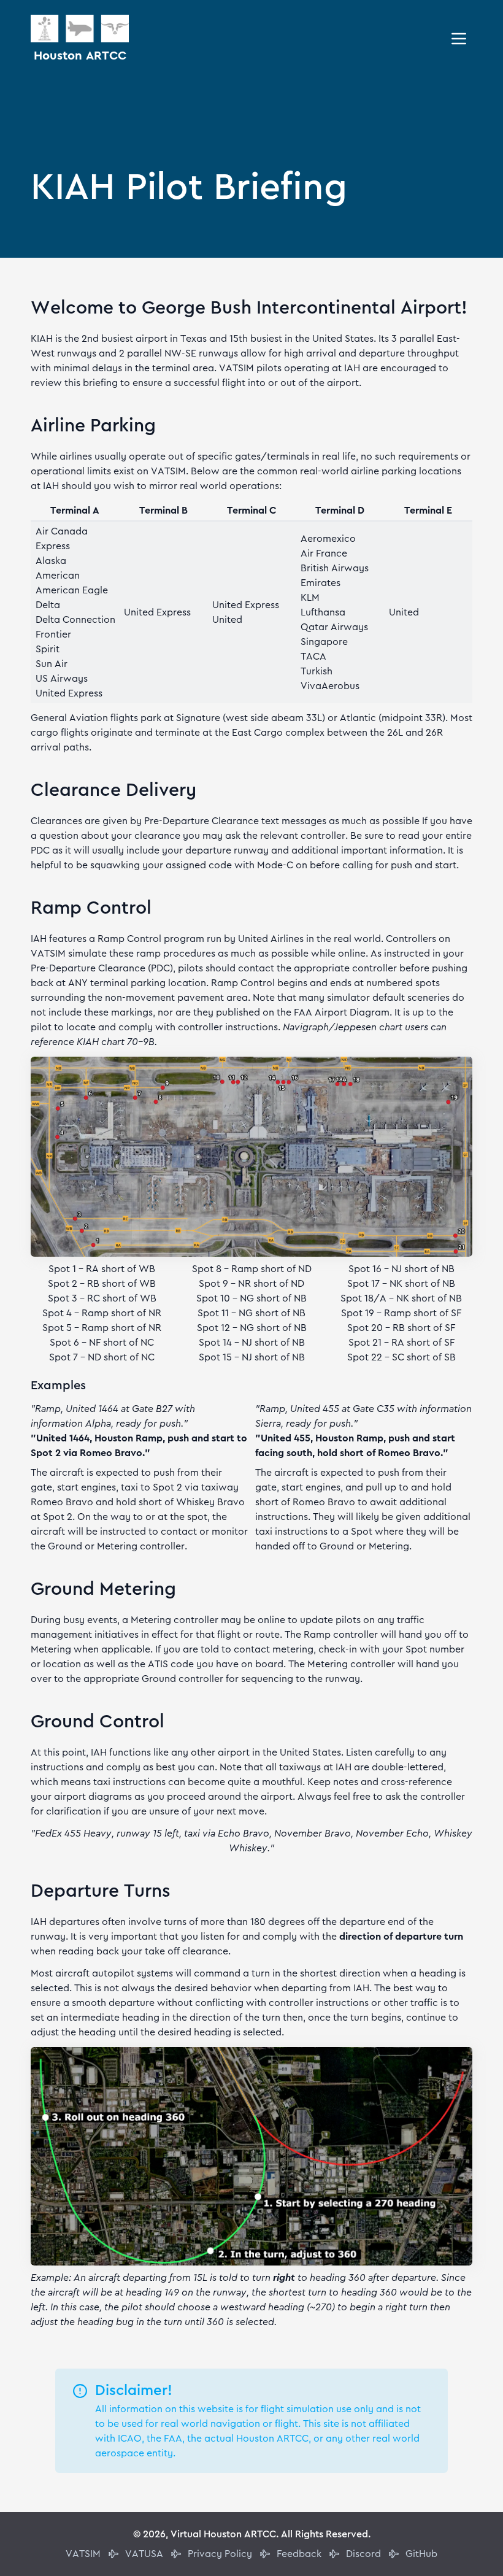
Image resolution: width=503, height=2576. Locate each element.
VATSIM (83, 2554)
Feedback (299, 2554)
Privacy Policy (220, 2554)
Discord (363, 2554)
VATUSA (144, 2554)
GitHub (421, 2554)
